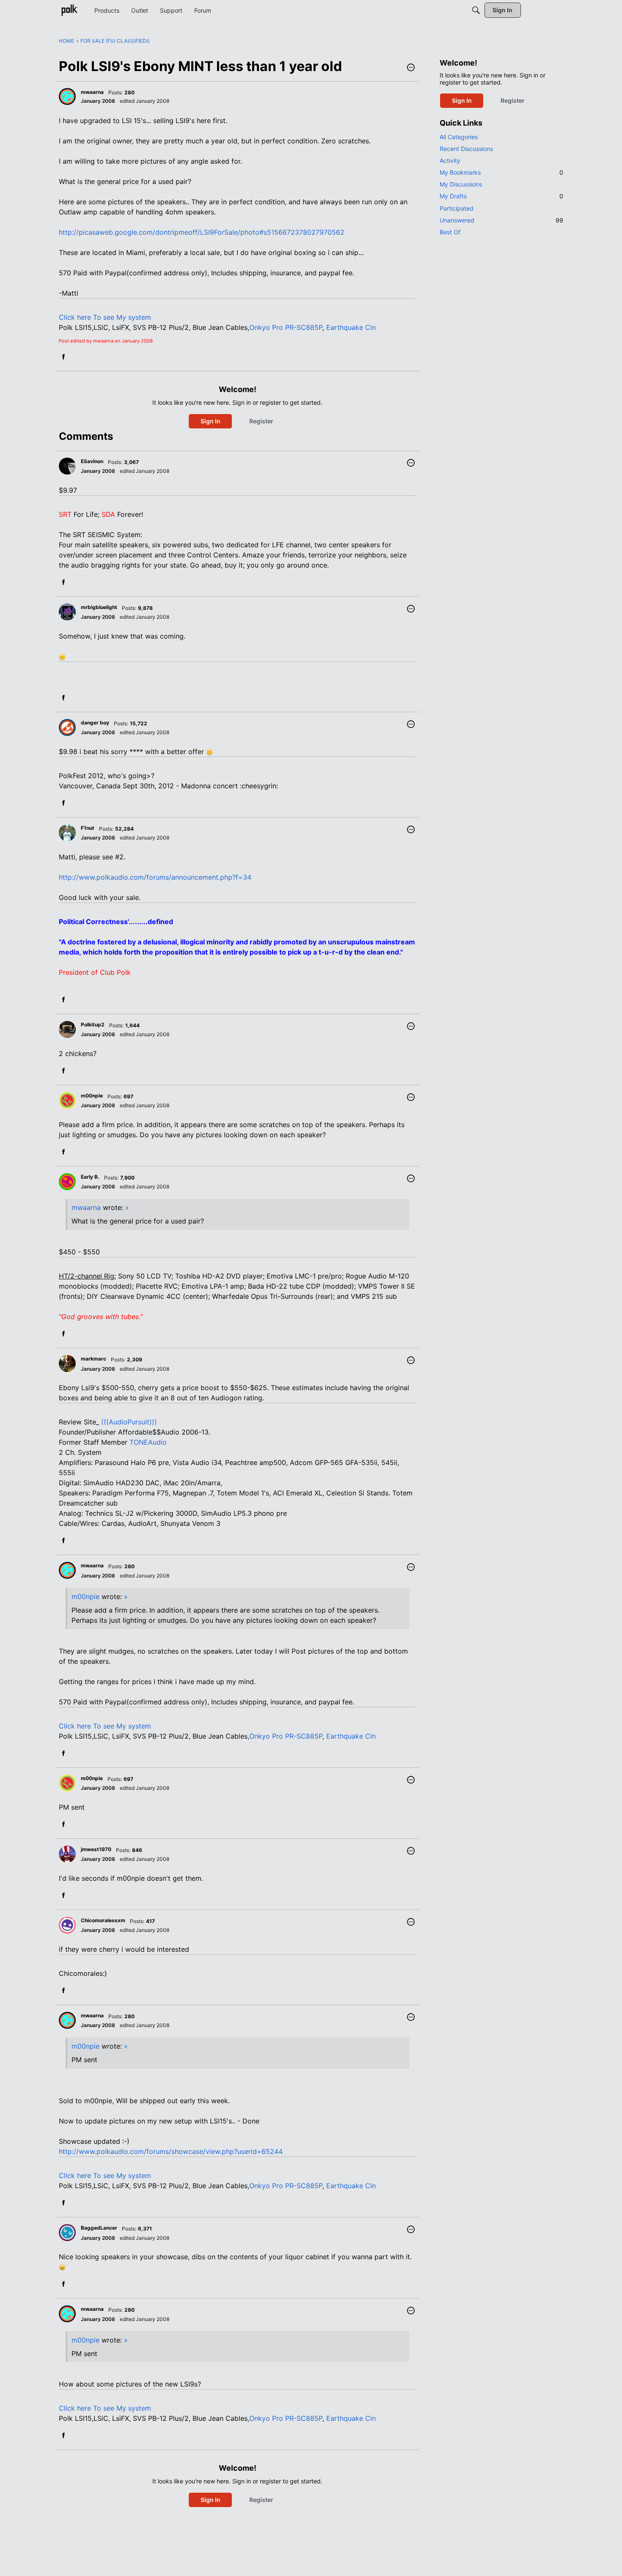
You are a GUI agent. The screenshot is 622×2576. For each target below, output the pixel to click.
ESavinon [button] (92, 461)
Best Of (450, 232)
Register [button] (261, 421)
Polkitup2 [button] (93, 1025)
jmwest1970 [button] (96, 1849)
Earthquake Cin (351, 327)
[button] (411, 68)
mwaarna (86, 1207)
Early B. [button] (90, 1177)
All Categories (459, 137)
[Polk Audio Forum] (69, 10)
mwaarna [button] (92, 92)
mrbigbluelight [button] (99, 607)
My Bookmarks (501, 172)
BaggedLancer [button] (99, 2228)
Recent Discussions (466, 149)
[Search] (476, 10)
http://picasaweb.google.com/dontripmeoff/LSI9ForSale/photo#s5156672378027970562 (202, 232)
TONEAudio (148, 1442)
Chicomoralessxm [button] (103, 1920)
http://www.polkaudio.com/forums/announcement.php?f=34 (155, 877)
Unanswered (501, 220)
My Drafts (501, 196)
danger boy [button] (95, 723)
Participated (457, 208)
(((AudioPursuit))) (129, 1422)
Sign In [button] (211, 421)
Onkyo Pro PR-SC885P (286, 327)
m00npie (85, 1597)
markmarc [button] (94, 1359)
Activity (450, 160)
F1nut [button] (88, 828)
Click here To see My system (105, 317)
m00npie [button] (92, 1096)
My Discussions (461, 184)
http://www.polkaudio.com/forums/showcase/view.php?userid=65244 (171, 2151)
